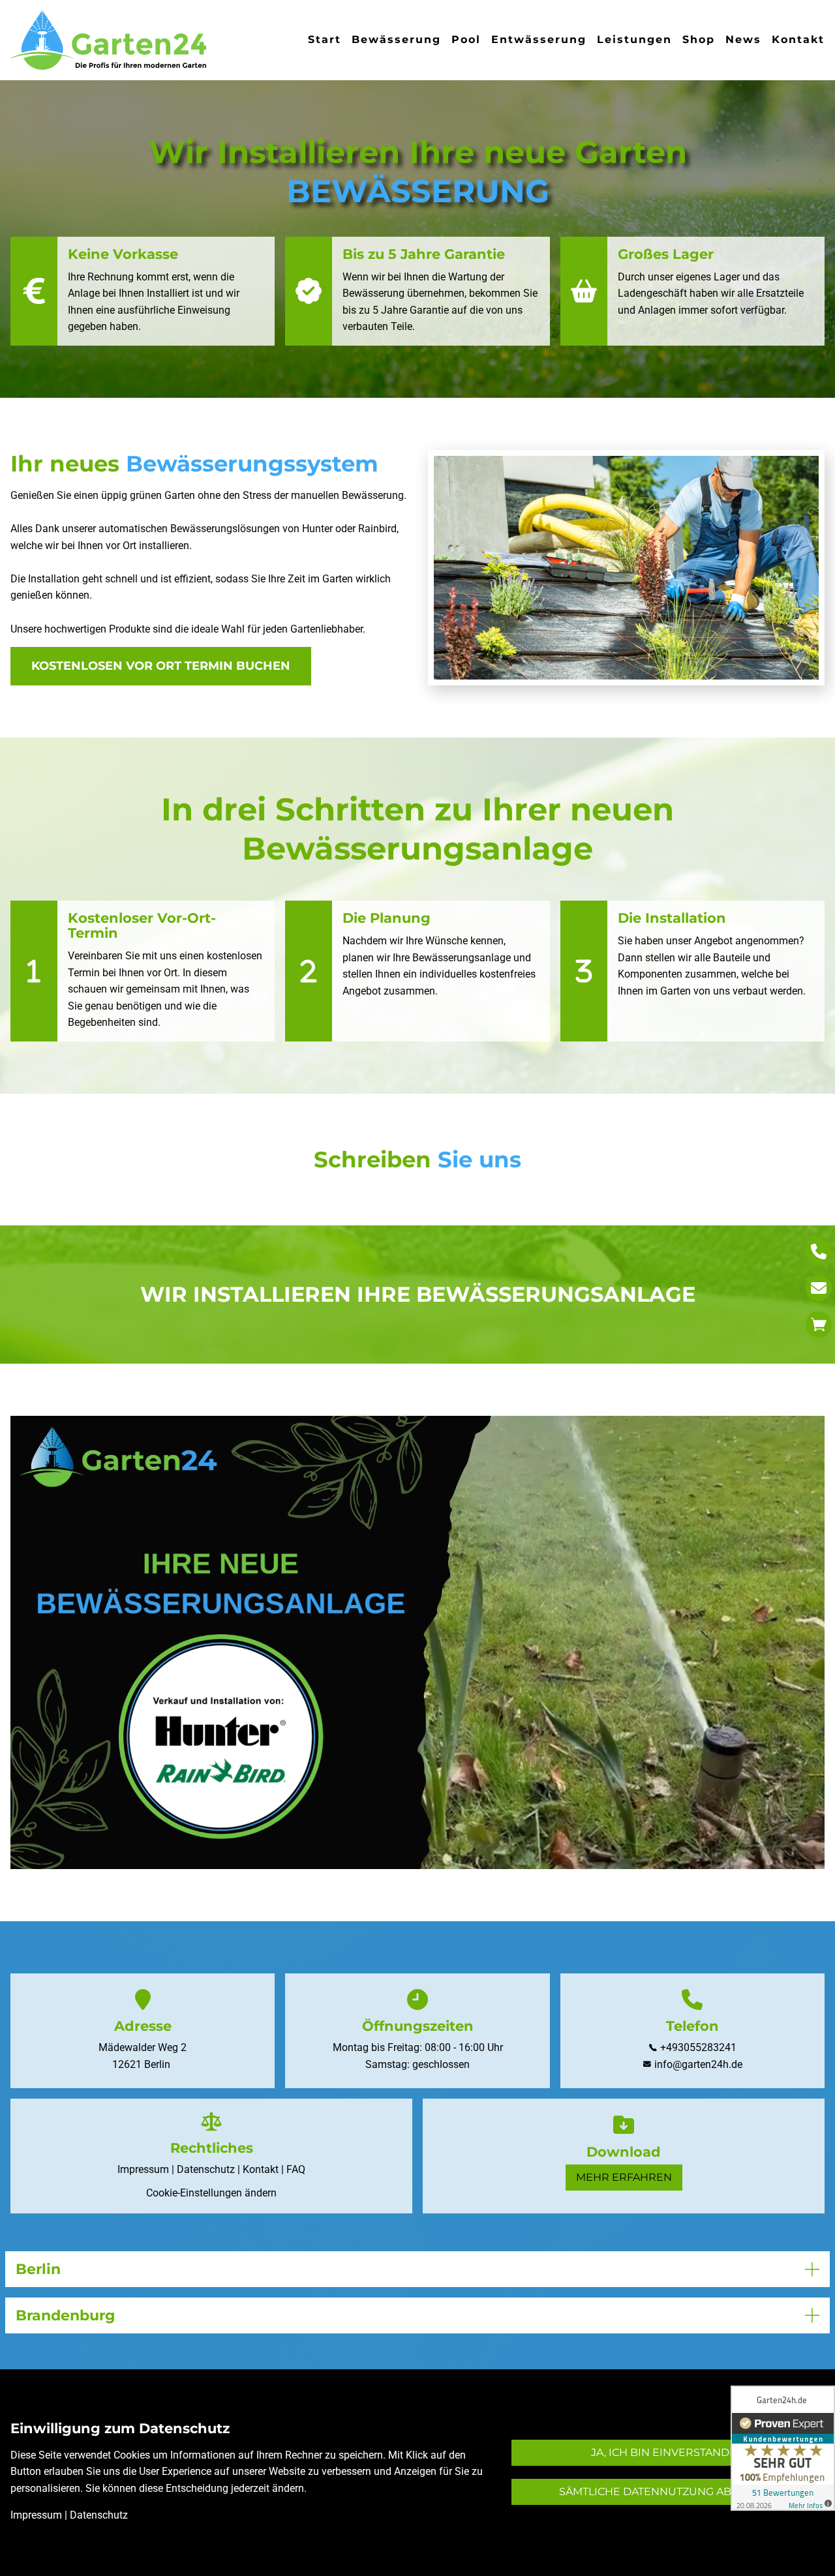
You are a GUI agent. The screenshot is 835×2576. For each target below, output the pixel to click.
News (743, 39)
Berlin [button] (38, 2269)
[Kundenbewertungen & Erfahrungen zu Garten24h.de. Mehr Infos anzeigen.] (783, 2448)
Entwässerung (539, 39)
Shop (699, 39)
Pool (466, 39)
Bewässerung (396, 39)
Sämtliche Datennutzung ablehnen (668, 2492)
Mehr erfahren (624, 2177)
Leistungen (634, 39)
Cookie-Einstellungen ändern (211, 2193)
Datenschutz (206, 2169)
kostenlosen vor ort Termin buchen (161, 666)
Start (325, 39)
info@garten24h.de (698, 2064)
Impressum (143, 2169)
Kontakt (798, 39)
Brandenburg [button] (65, 2315)
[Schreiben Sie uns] (819, 1288)
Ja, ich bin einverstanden (668, 2452)
